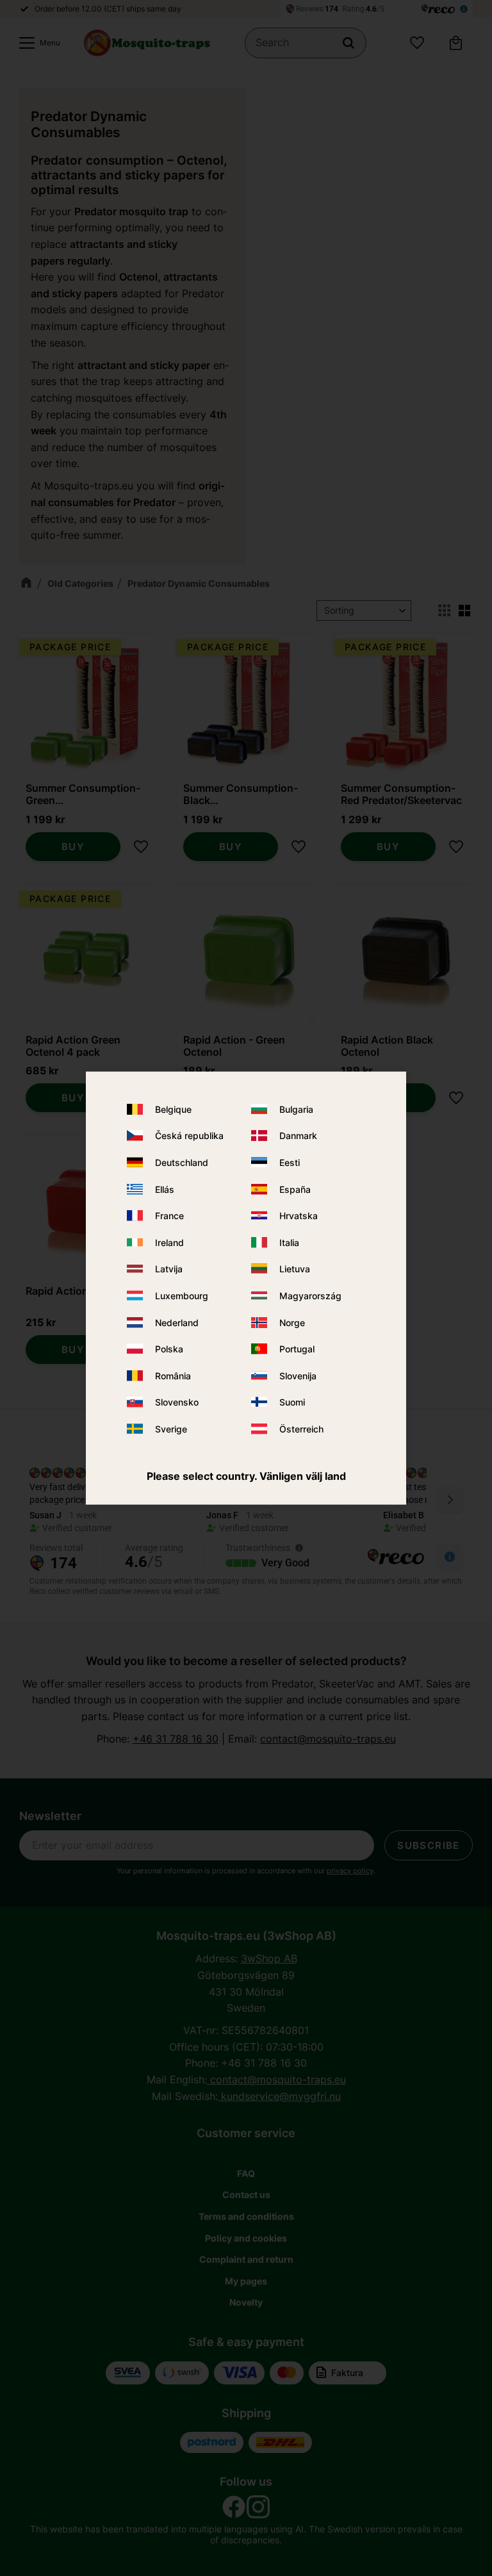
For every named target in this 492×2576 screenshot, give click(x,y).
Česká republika (189, 1136)
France (169, 1216)
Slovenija (298, 1375)
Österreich (301, 1429)
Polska (169, 1349)
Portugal (297, 1349)
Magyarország (310, 1296)
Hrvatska (299, 1216)
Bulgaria (296, 1109)
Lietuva (295, 1269)
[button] (37, 43)
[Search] (348, 43)
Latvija (169, 1269)
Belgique (173, 1109)
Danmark (298, 1136)
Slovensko (177, 1402)
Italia (289, 1243)
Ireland (169, 1243)
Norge (292, 1322)
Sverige (171, 1429)
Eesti (290, 1162)
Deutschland (182, 1162)
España (295, 1189)
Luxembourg (182, 1296)
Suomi (292, 1402)
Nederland (177, 1322)
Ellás (165, 1189)
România (173, 1375)
